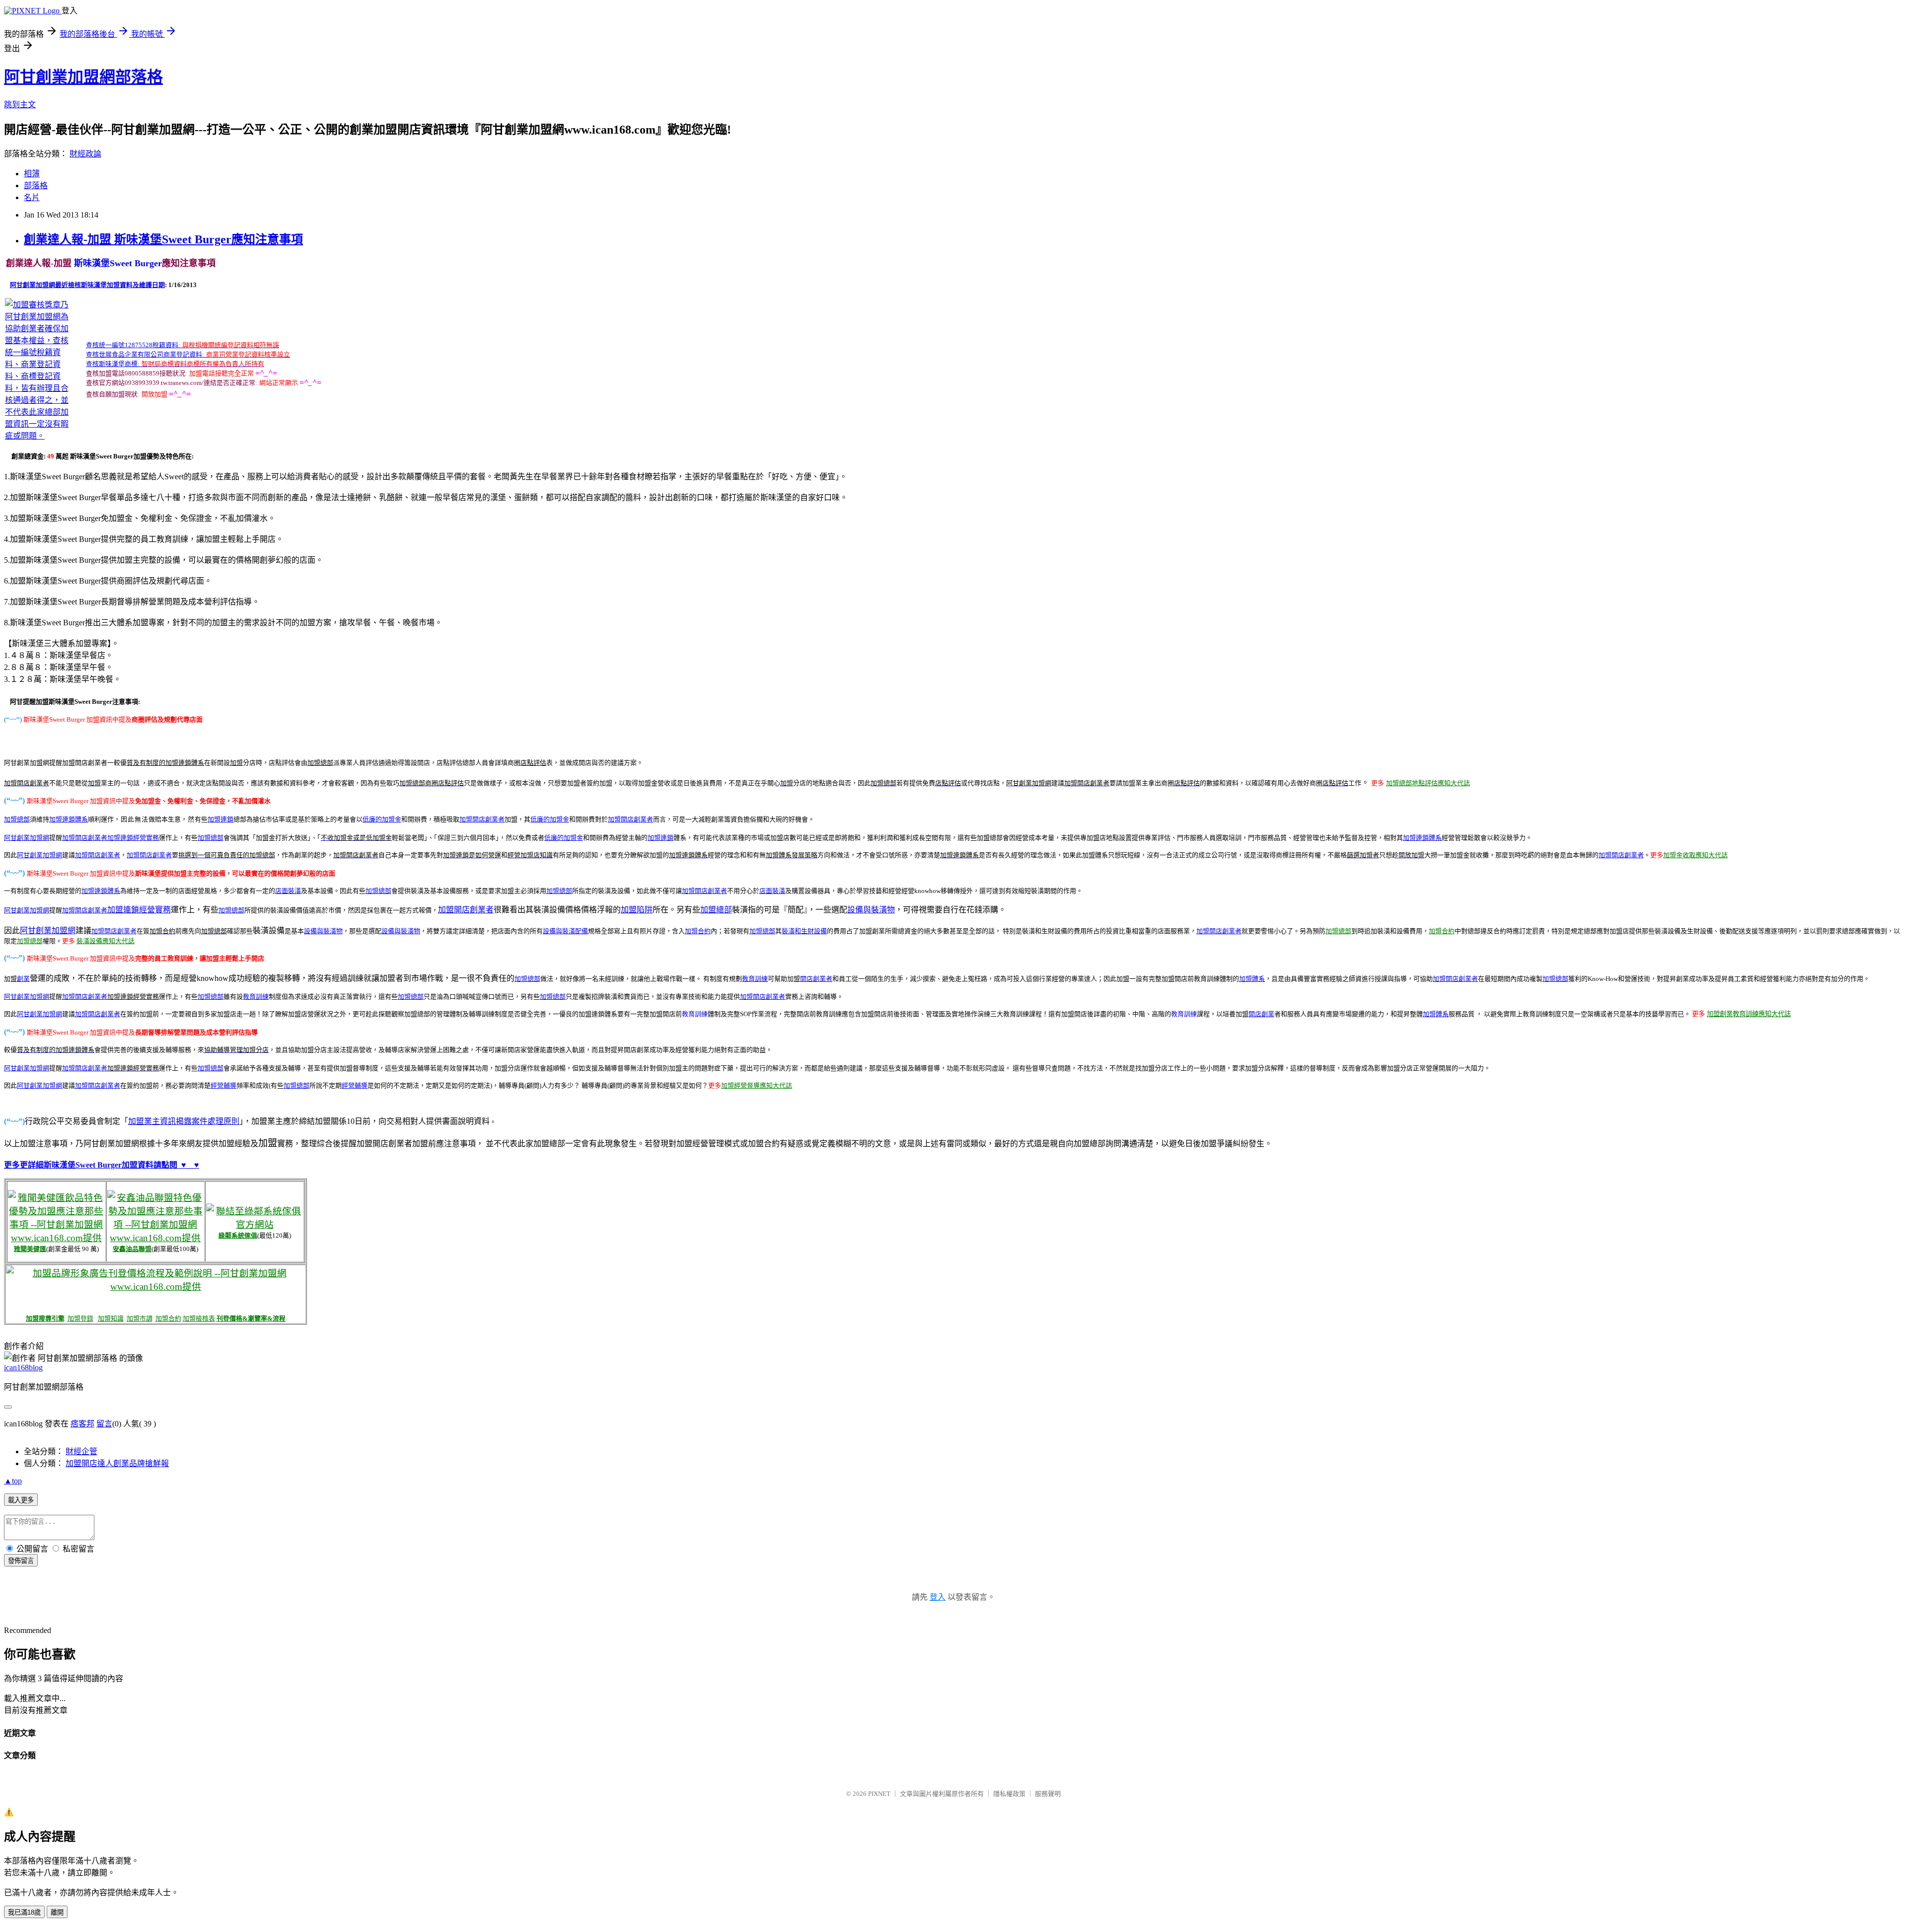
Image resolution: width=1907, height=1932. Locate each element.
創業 (23, 979)
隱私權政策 (1009, 1794)
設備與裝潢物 (871, 910)
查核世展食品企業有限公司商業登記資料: (145, 354)
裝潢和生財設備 (804, 931)
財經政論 (85, 154)
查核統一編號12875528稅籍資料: (133, 345)
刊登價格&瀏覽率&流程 (251, 1318)
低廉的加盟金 (382, 819)
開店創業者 (488, 819)
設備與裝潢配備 (565, 931)
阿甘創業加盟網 (27, 838)
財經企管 (81, 1451)
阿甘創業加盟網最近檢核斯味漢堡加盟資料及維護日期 (87, 285)
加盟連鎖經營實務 (139, 910)
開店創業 (1261, 1014)
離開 (57, 1912)
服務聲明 (1048, 1794)
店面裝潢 (288, 891)
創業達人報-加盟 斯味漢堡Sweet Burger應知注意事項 (163, 239)
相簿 (32, 174)
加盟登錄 (80, 1318)
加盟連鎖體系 (1422, 838)
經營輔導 (223, 1085)
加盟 (466, 819)
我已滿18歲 (24, 1912)
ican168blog (23, 1368)
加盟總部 (211, 838)
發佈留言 (21, 1561)
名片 (32, 197)
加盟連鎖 (220, 819)
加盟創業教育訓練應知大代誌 (1749, 1014)
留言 (104, 1424)
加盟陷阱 (637, 910)
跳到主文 (20, 105)
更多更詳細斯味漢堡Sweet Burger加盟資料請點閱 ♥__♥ (102, 1165)
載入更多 (21, 1500)
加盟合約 (698, 931)
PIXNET (879, 1794)
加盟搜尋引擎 (45, 1318)
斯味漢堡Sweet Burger (117, 263)
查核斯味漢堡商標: (113, 364)
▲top (13, 1481)
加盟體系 (1252, 979)
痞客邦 (82, 1424)
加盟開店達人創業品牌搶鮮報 (117, 1463)
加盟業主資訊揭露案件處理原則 (184, 1121)
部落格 (36, 186)
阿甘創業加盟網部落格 (83, 77)
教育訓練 (256, 997)
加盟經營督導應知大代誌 (757, 1085)
